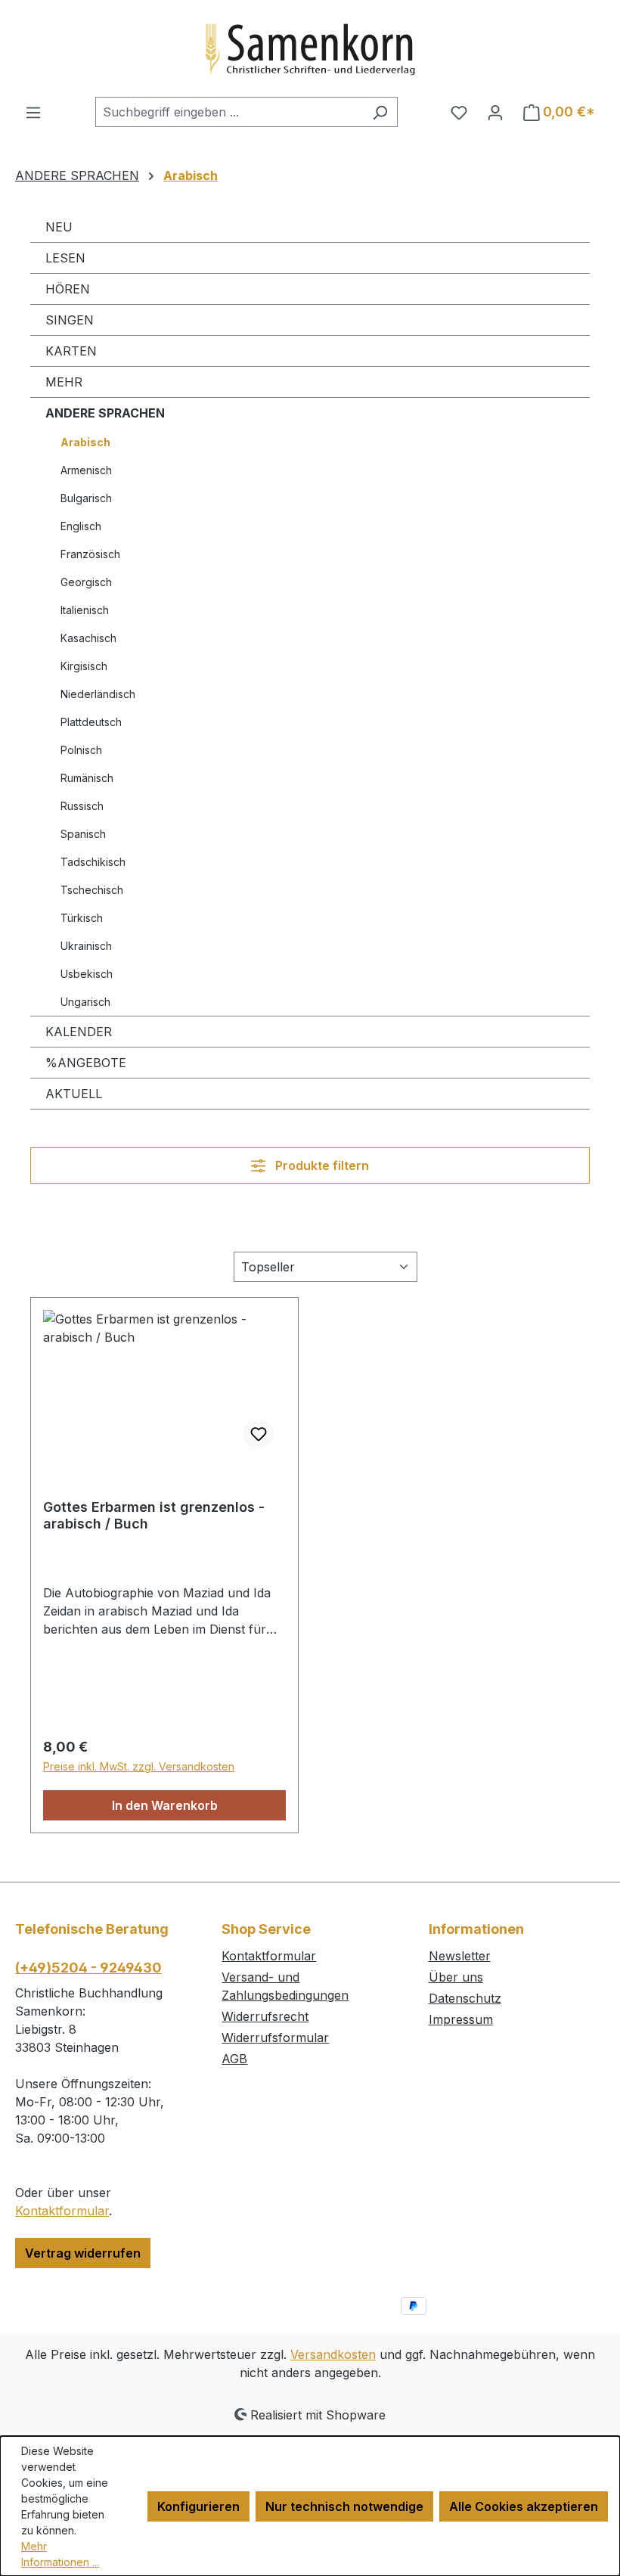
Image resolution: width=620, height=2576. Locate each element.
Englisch (81, 526)
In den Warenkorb (165, 1805)
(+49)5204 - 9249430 (88, 1968)
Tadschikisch (93, 862)
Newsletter (460, 1956)
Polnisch (81, 750)
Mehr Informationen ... (60, 2554)
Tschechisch (92, 890)
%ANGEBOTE (86, 1063)
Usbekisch (87, 974)
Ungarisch (85, 1002)
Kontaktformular (62, 2211)
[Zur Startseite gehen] (310, 48)
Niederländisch (98, 694)
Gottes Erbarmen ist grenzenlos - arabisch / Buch (154, 1515)
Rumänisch (87, 778)
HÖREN (68, 289)
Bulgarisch (86, 498)
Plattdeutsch (91, 722)
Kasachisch (88, 638)
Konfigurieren (198, 2506)
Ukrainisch (86, 946)
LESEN (65, 258)
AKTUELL (74, 1094)
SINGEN (70, 320)
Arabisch (85, 442)
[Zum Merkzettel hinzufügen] (259, 1434)
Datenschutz (465, 1998)
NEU (59, 227)
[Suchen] (380, 112)
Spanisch (83, 834)
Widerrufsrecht (265, 2016)
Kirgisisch (84, 666)
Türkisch (82, 918)
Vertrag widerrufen (83, 2253)
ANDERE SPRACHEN (105, 413)
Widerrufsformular (275, 2038)
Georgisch (86, 582)
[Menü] (33, 112)
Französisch (90, 554)
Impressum (461, 2019)
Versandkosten (333, 2354)
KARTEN (71, 351)
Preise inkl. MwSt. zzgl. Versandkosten (139, 1766)
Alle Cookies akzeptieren (524, 2506)
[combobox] (229, 112)
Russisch (82, 806)
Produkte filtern (321, 1165)
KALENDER (79, 1032)
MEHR (64, 382)
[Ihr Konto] (495, 112)
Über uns (456, 1977)
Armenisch (86, 470)
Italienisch (85, 610)
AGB (234, 2059)
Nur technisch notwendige (344, 2506)
